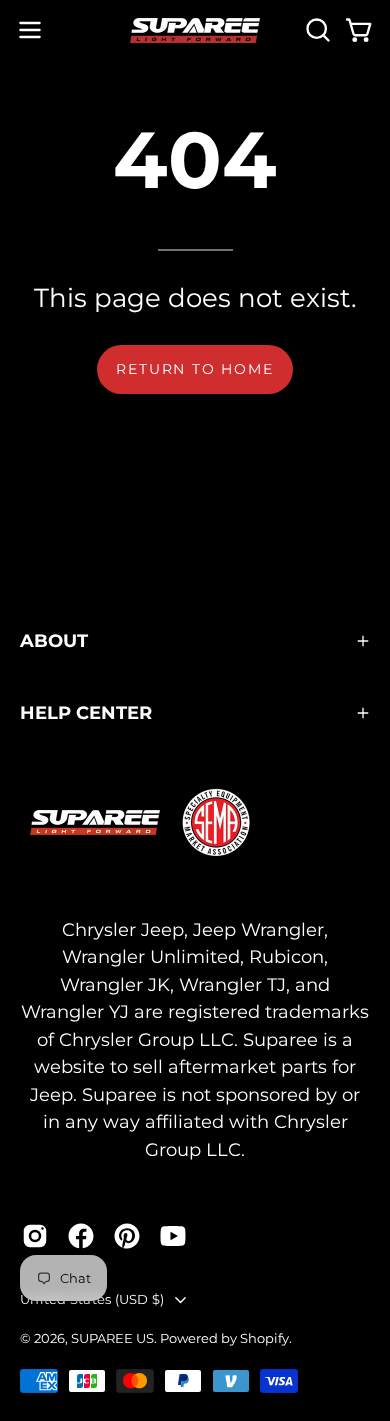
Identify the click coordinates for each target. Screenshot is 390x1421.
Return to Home (194, 369)
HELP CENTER (86, 712)
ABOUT (54, 640)
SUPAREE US (112, 1338)
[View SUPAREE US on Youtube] (173, 1236)
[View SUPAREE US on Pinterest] (127, 1236)
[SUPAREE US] (195, 30)
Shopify (264, 1338)
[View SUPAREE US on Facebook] (81, 1236)
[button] (316, 30)
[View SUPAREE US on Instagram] (35, 1236)
